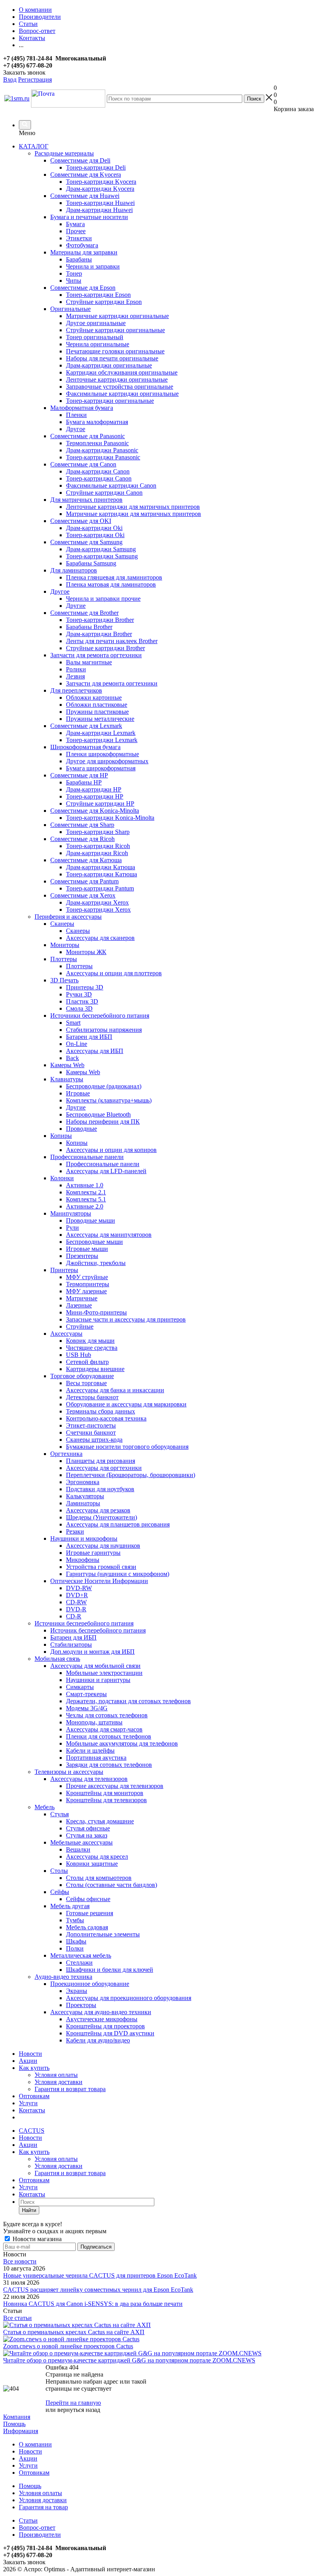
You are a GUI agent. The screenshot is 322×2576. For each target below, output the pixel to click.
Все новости (20, 2261)
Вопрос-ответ (37, 2528)
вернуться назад (79, 2410)
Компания (17, 2417)
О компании (35, 2444)
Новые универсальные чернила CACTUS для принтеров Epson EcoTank (100, 2275)
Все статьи (17, 2318)
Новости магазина (36, 2239)
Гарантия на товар (43, 2507)
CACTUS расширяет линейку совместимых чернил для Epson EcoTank (98, 2290)
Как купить (34, 2068)
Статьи (28, 2520)
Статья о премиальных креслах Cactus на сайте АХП (74, 2332)
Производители (40, 2535)
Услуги (28, 2103)
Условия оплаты (56, 2075)
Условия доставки (59, 2082)
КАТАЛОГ (34, 146)
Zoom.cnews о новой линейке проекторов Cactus (68, 2346)
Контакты (32, 2110)
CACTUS (32, 2131)
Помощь (14, 2424)
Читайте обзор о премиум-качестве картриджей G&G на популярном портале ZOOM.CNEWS (129, 2360)
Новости (30, 2054)
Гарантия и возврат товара (70, 2089)
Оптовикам (34, 2096)
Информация (21, 2431)
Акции (28, 2061)
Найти (29, 2210)
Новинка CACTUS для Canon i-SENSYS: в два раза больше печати (93, 2304)
